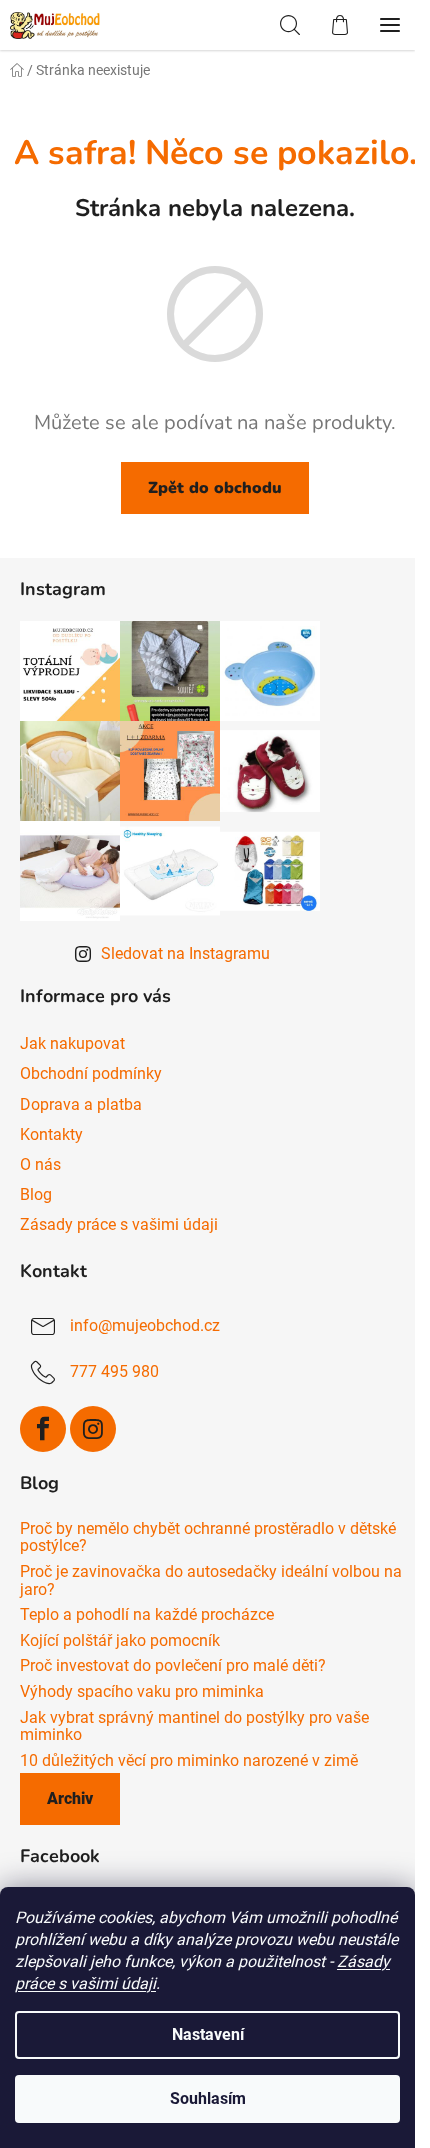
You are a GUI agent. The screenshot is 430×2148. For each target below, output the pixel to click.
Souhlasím (208, 2098)
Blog (36, 1194)
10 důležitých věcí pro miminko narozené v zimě (189, 1761)
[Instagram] (93, 1429)
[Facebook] (43, 1429)
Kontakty (51, 1134)
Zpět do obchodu (215, 488)
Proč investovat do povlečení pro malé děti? (173, 1666)
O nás (40, 1164)
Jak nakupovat (72, 1043)
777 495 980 (114, 1371)
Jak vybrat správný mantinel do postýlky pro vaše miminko (194, 1726)
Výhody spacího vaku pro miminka (142, 1692)
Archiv (70, 1798)
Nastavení (208, 2034)
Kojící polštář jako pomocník (120, 1641)
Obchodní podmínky (91, 1073)
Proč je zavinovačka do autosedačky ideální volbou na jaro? (211, 1580)
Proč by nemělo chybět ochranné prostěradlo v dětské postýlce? (208, 1537)
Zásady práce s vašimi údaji (119, 1224)
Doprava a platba (81, 1104)
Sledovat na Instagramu (185, 953)
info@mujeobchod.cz (145, 1325)
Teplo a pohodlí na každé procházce (147, 1615)
